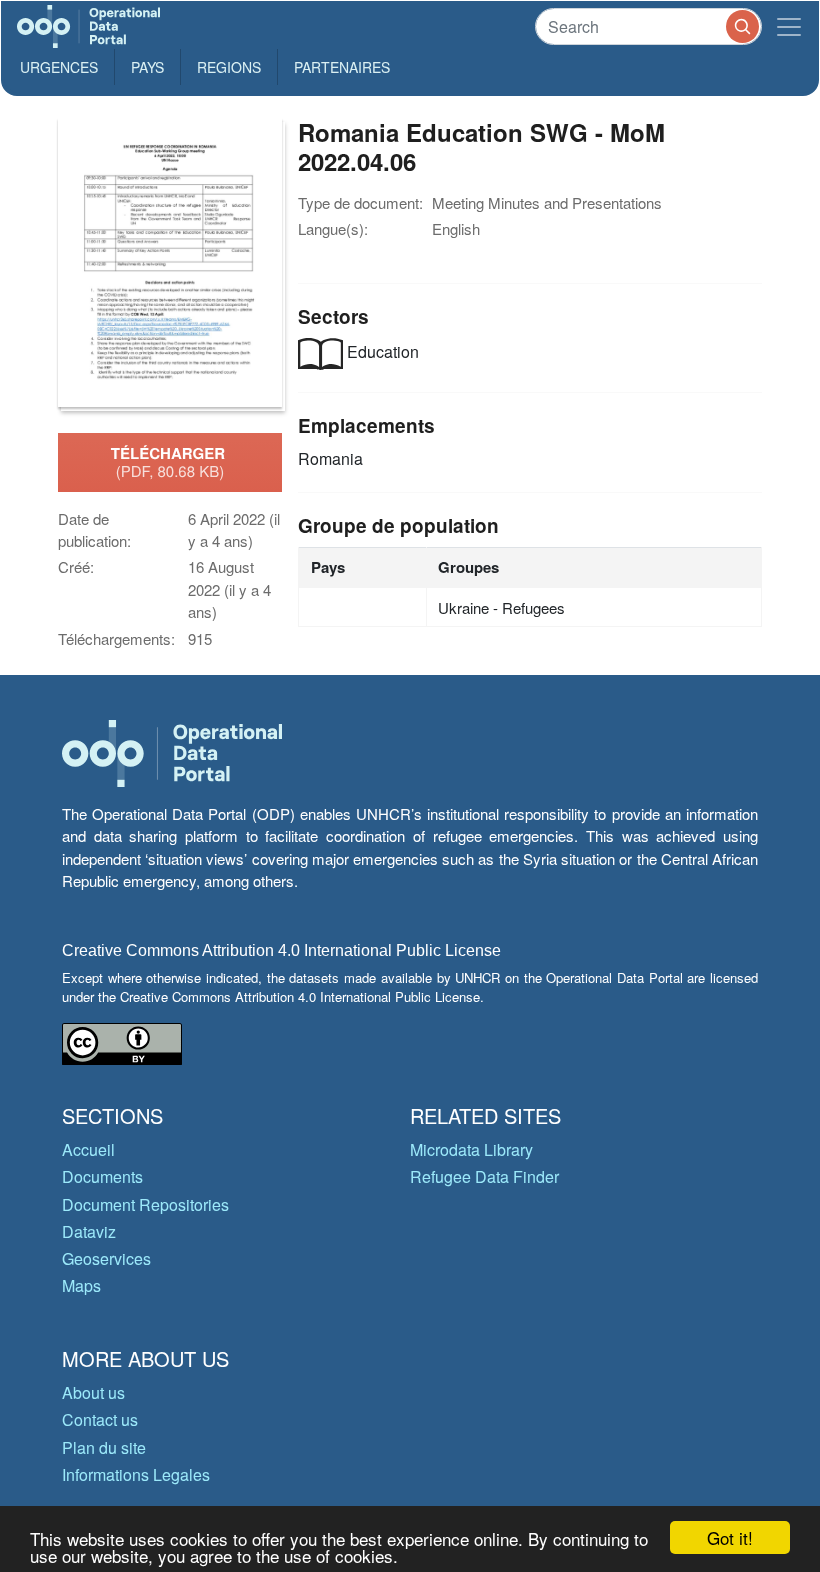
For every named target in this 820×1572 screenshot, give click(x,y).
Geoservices (106, 1258)
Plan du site (104, 1447)
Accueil (88, 1149)
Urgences (59, 67)
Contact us (100, 1419)
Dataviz (89, 1231)
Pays (147, 67)
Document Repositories (145, 1204)
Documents (102, 1176)
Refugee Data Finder (484, 1176)
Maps (81, 1285)
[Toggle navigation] (789, 26)
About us (93, 1392)
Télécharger (170, 462)
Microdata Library (471, 1149)
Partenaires (342, 67)
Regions (229, 67)
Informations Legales (136, 1474)
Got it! (730, 1537)
